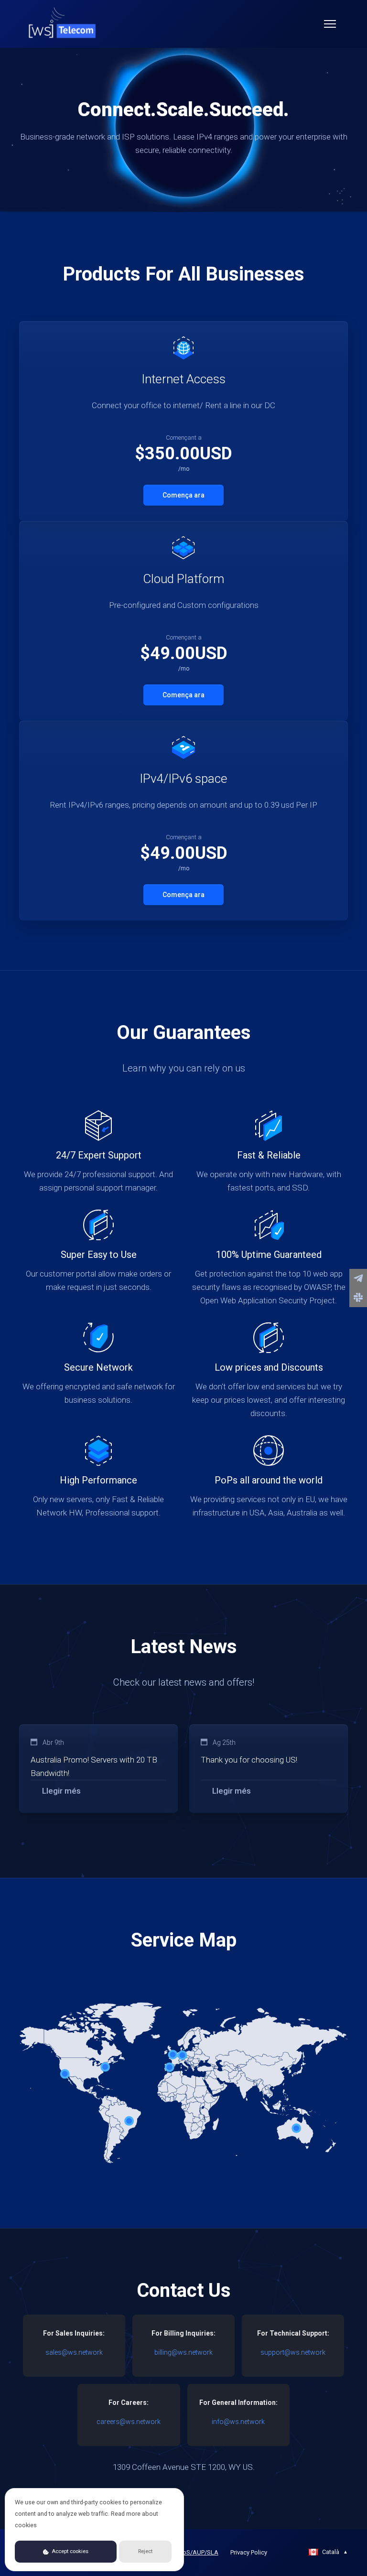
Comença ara (183, 495)
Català (335, 2552)
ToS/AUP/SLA (199, 2552)
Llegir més (61, 1791)
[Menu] (330, 24)
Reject (145, 2551)
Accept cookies (69, 2551)
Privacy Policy (249, 2552)
